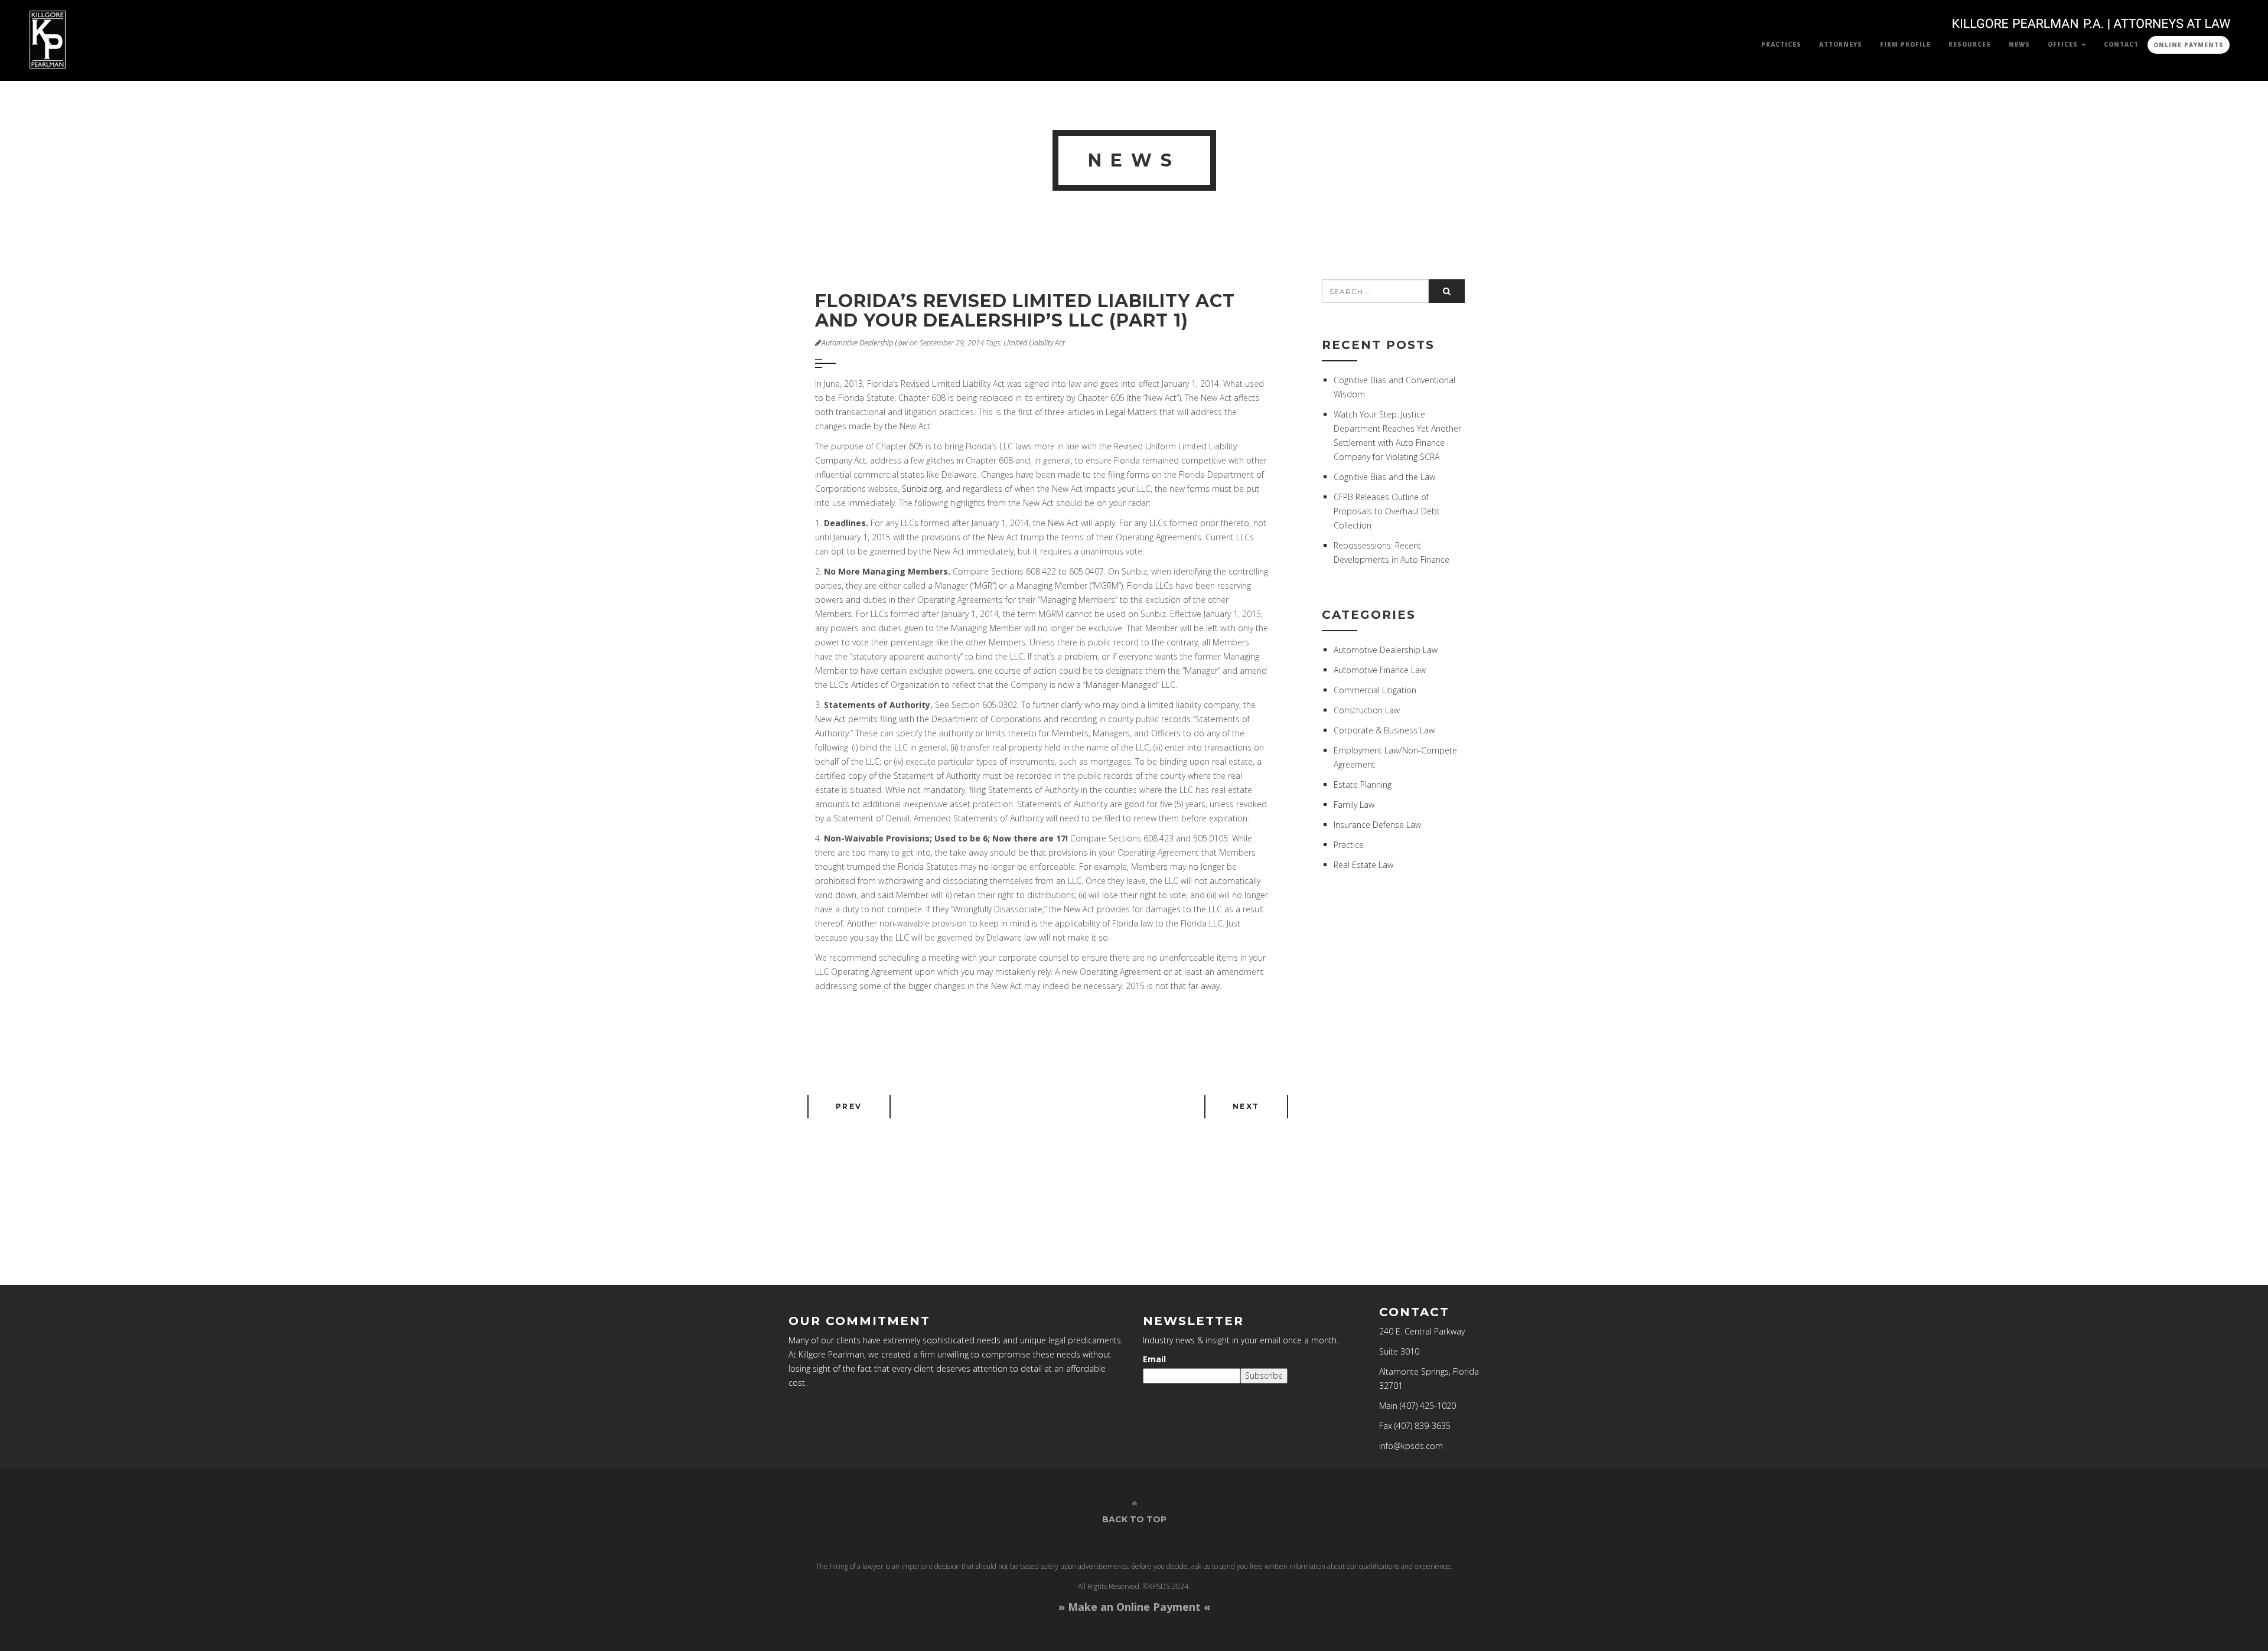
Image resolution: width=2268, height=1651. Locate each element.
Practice (1349, 845)
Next (1246, 1106)
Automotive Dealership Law (865, 343)
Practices (1781, 44)
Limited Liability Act (1034, 343)
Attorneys (1841, 44)
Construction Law (1367, 710)
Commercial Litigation (1375, 690)
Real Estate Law (1363, 865)
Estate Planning (1363, 784)
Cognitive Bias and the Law (1384, 477)
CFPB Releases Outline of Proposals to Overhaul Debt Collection (1387, 511)
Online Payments (2189, 45)
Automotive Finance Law (1380, 670)
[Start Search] (1447, 291)
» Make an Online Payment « (1134, 1607)
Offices (2064, 44)
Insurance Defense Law (1377, 825)
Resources (1970, 44)
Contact (2121, 44)
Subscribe (1264, 1376)
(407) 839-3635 (1423, 1426)
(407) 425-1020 (1428, 1406)
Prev (849, 1106)
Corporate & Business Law (1384, 730)
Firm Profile (1905, 44)
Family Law (1354, 805)
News (2019, 44)
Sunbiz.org (922, 489)
